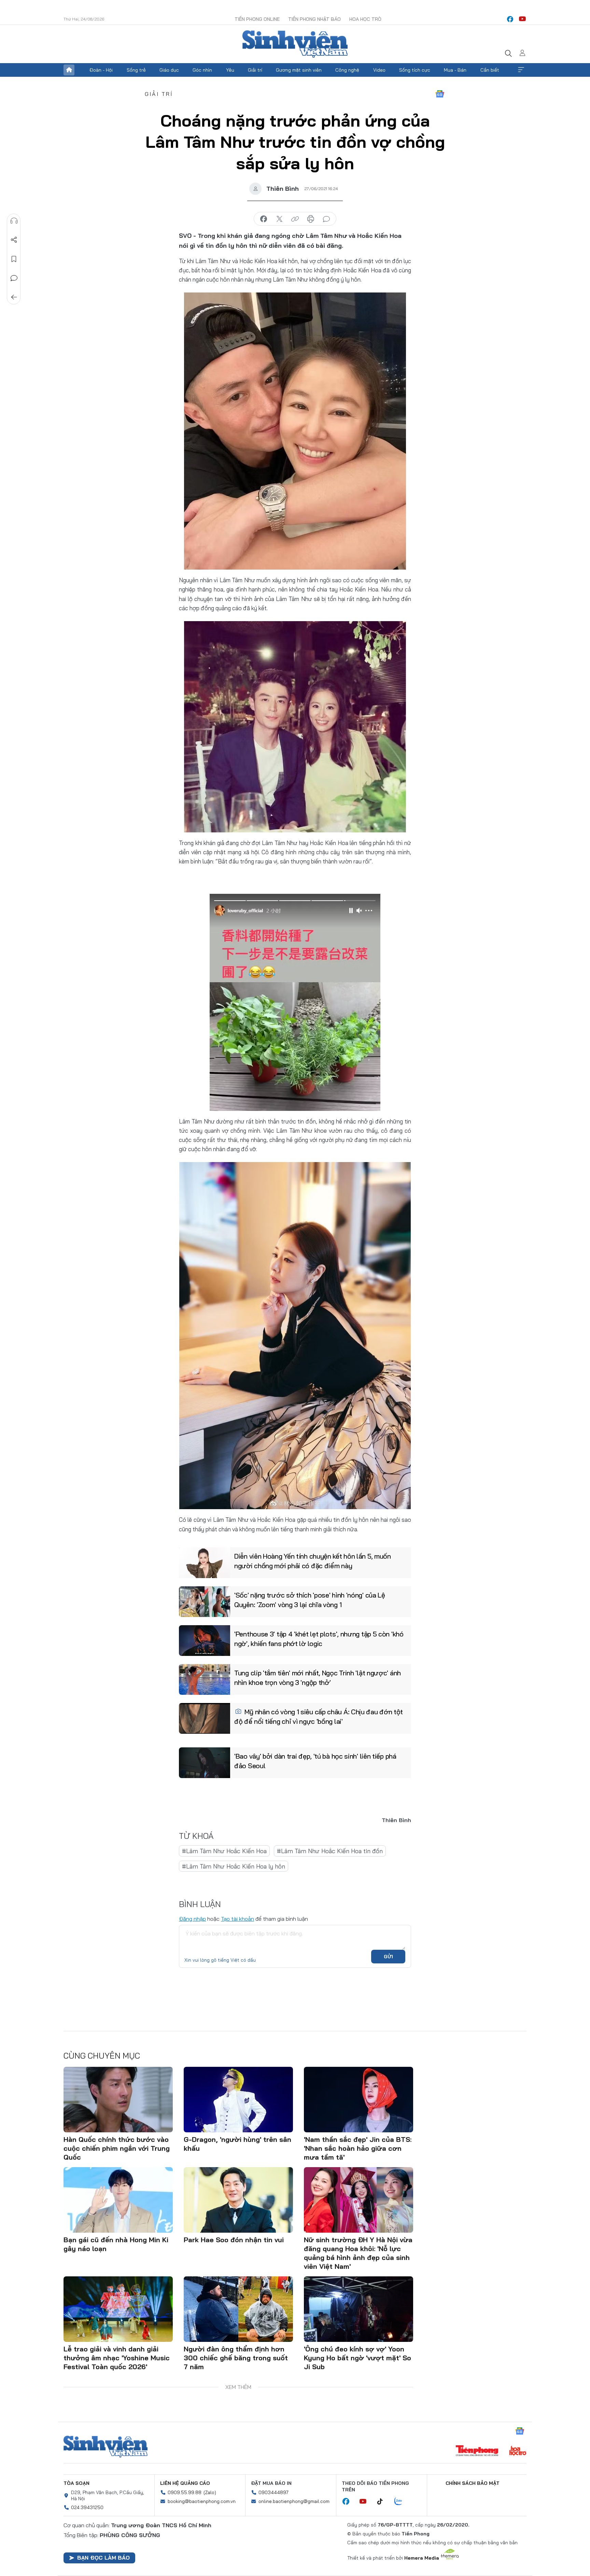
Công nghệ (347, 70)
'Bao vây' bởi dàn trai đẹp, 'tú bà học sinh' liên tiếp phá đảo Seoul (315, 1761)
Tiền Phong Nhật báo (314, 19)
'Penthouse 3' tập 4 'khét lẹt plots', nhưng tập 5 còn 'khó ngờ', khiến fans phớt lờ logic (319, 1639)
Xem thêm (521, 70)
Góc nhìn (202, 70)
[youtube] (522, 19)
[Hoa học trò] (518, 2451)
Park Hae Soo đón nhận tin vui (234, 2240)
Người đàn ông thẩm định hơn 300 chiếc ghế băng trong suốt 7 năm (236, 2358)
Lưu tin (14, 259)
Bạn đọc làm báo (103, 2558)
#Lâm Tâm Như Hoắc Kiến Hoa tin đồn (330, 1851)
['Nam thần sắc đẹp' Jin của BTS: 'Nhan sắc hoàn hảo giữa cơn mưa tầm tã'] (359, 2100)
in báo (311, 219)
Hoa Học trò (365, 19)
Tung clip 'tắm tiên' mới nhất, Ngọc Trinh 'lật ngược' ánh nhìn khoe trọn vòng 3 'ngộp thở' (318, 1678)
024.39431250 (87, 2507)
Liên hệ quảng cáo (185, 2483)
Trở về (14, 297)
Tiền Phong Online (257, 19)
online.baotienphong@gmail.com (294, 2501)
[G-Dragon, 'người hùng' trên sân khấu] (238, 2100)
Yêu (230, 70)
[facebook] (510, 19)
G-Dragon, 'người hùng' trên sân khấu (237, 2144)
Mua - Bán (455, 70)
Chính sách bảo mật (473, 2483)
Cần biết (490, 70)
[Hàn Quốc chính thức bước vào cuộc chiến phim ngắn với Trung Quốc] (118, 2100)
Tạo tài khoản (237, 1919)
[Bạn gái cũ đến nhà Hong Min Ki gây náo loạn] (118, 2200)
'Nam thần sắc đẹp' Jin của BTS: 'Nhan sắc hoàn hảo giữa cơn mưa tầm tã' (358, 2148)
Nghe (14, 221)
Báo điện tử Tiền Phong (295, 44)
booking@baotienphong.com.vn (202, 2501)
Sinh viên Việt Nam (106, 2447)
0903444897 (273, 2492)
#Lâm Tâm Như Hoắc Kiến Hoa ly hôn (234, 1866)
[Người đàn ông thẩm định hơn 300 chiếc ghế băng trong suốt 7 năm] (238, 2309)
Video (379, 70)
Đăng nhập (192, 1919)
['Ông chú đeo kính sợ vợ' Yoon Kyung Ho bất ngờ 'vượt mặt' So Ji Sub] (359, 2309)
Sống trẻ (136, 70)
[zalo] (402, 2502)
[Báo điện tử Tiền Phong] (477, 2451)
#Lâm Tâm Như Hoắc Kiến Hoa (224, 1851)
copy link (295, 219)
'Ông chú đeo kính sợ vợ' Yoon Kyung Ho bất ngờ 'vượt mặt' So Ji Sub (357, 2358)
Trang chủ (69, 70)
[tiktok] (383, 2502)
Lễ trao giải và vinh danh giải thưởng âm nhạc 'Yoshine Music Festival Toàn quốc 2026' (117, 2358)
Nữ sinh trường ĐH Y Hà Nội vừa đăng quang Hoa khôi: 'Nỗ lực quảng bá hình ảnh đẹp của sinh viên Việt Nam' (358, 2253)
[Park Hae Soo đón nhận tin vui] (238, 2200)
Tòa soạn (76, 2483)
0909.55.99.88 (185, 2492)
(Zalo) (210, 2492)
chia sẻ (264, 219)
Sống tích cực (415, 70)
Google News (440, 94)
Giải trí (255, 70)
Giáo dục (169, 70)
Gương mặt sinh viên (299, 70)
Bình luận (14, 278)
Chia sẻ (14, 240)
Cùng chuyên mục (102, 2056)
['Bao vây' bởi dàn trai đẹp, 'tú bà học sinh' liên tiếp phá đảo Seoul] (205, 1763)
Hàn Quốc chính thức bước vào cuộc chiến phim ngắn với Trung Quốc (117, 2148)
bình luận (326, 219)
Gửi (388, 1957)
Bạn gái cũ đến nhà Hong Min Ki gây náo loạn (116, 2244)
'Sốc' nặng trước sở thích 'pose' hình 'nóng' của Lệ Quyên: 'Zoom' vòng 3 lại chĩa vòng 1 (310, 1600)
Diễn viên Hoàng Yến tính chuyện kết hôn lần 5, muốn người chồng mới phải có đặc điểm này (313, 1561)
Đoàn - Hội (101, 70)
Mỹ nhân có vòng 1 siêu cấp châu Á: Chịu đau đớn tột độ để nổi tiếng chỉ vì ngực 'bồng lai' (319, 1716)
